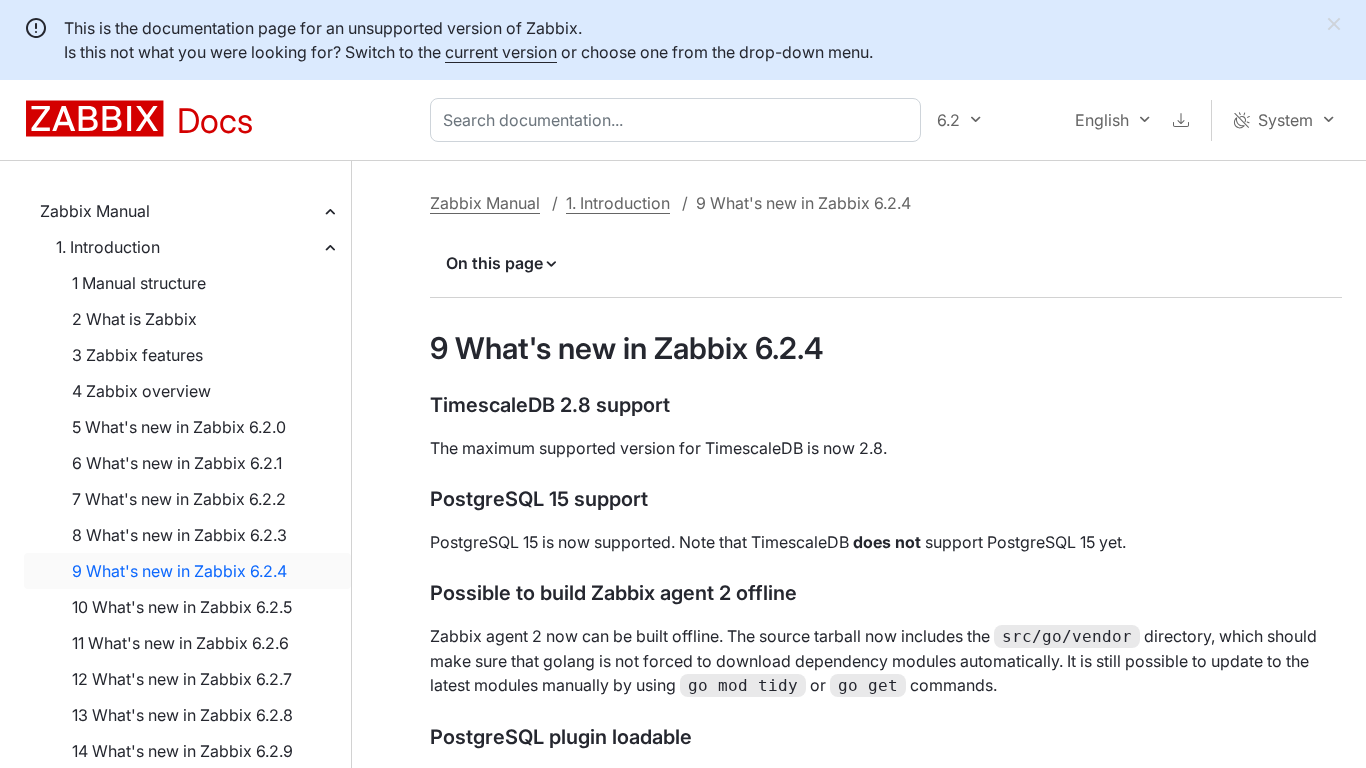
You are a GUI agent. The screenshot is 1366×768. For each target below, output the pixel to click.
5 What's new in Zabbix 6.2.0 (179, 427)
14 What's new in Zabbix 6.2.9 (182, 751)
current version (501, 52)
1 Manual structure (139, 283)
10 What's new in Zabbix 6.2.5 (182, 607)
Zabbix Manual (95, 211)
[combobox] (679, 120)
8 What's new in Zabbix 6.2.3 (179, 535)
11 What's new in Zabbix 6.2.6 (180, 643)
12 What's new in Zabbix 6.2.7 (182, 679)
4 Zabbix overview (141, 391)
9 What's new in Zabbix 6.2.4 (179, 571)
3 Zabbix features (137, 355)
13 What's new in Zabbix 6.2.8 (182, 715)
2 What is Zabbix (134, 319)
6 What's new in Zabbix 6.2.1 (177, 463)
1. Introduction (108, 247)
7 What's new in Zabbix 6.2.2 (179, 499)
